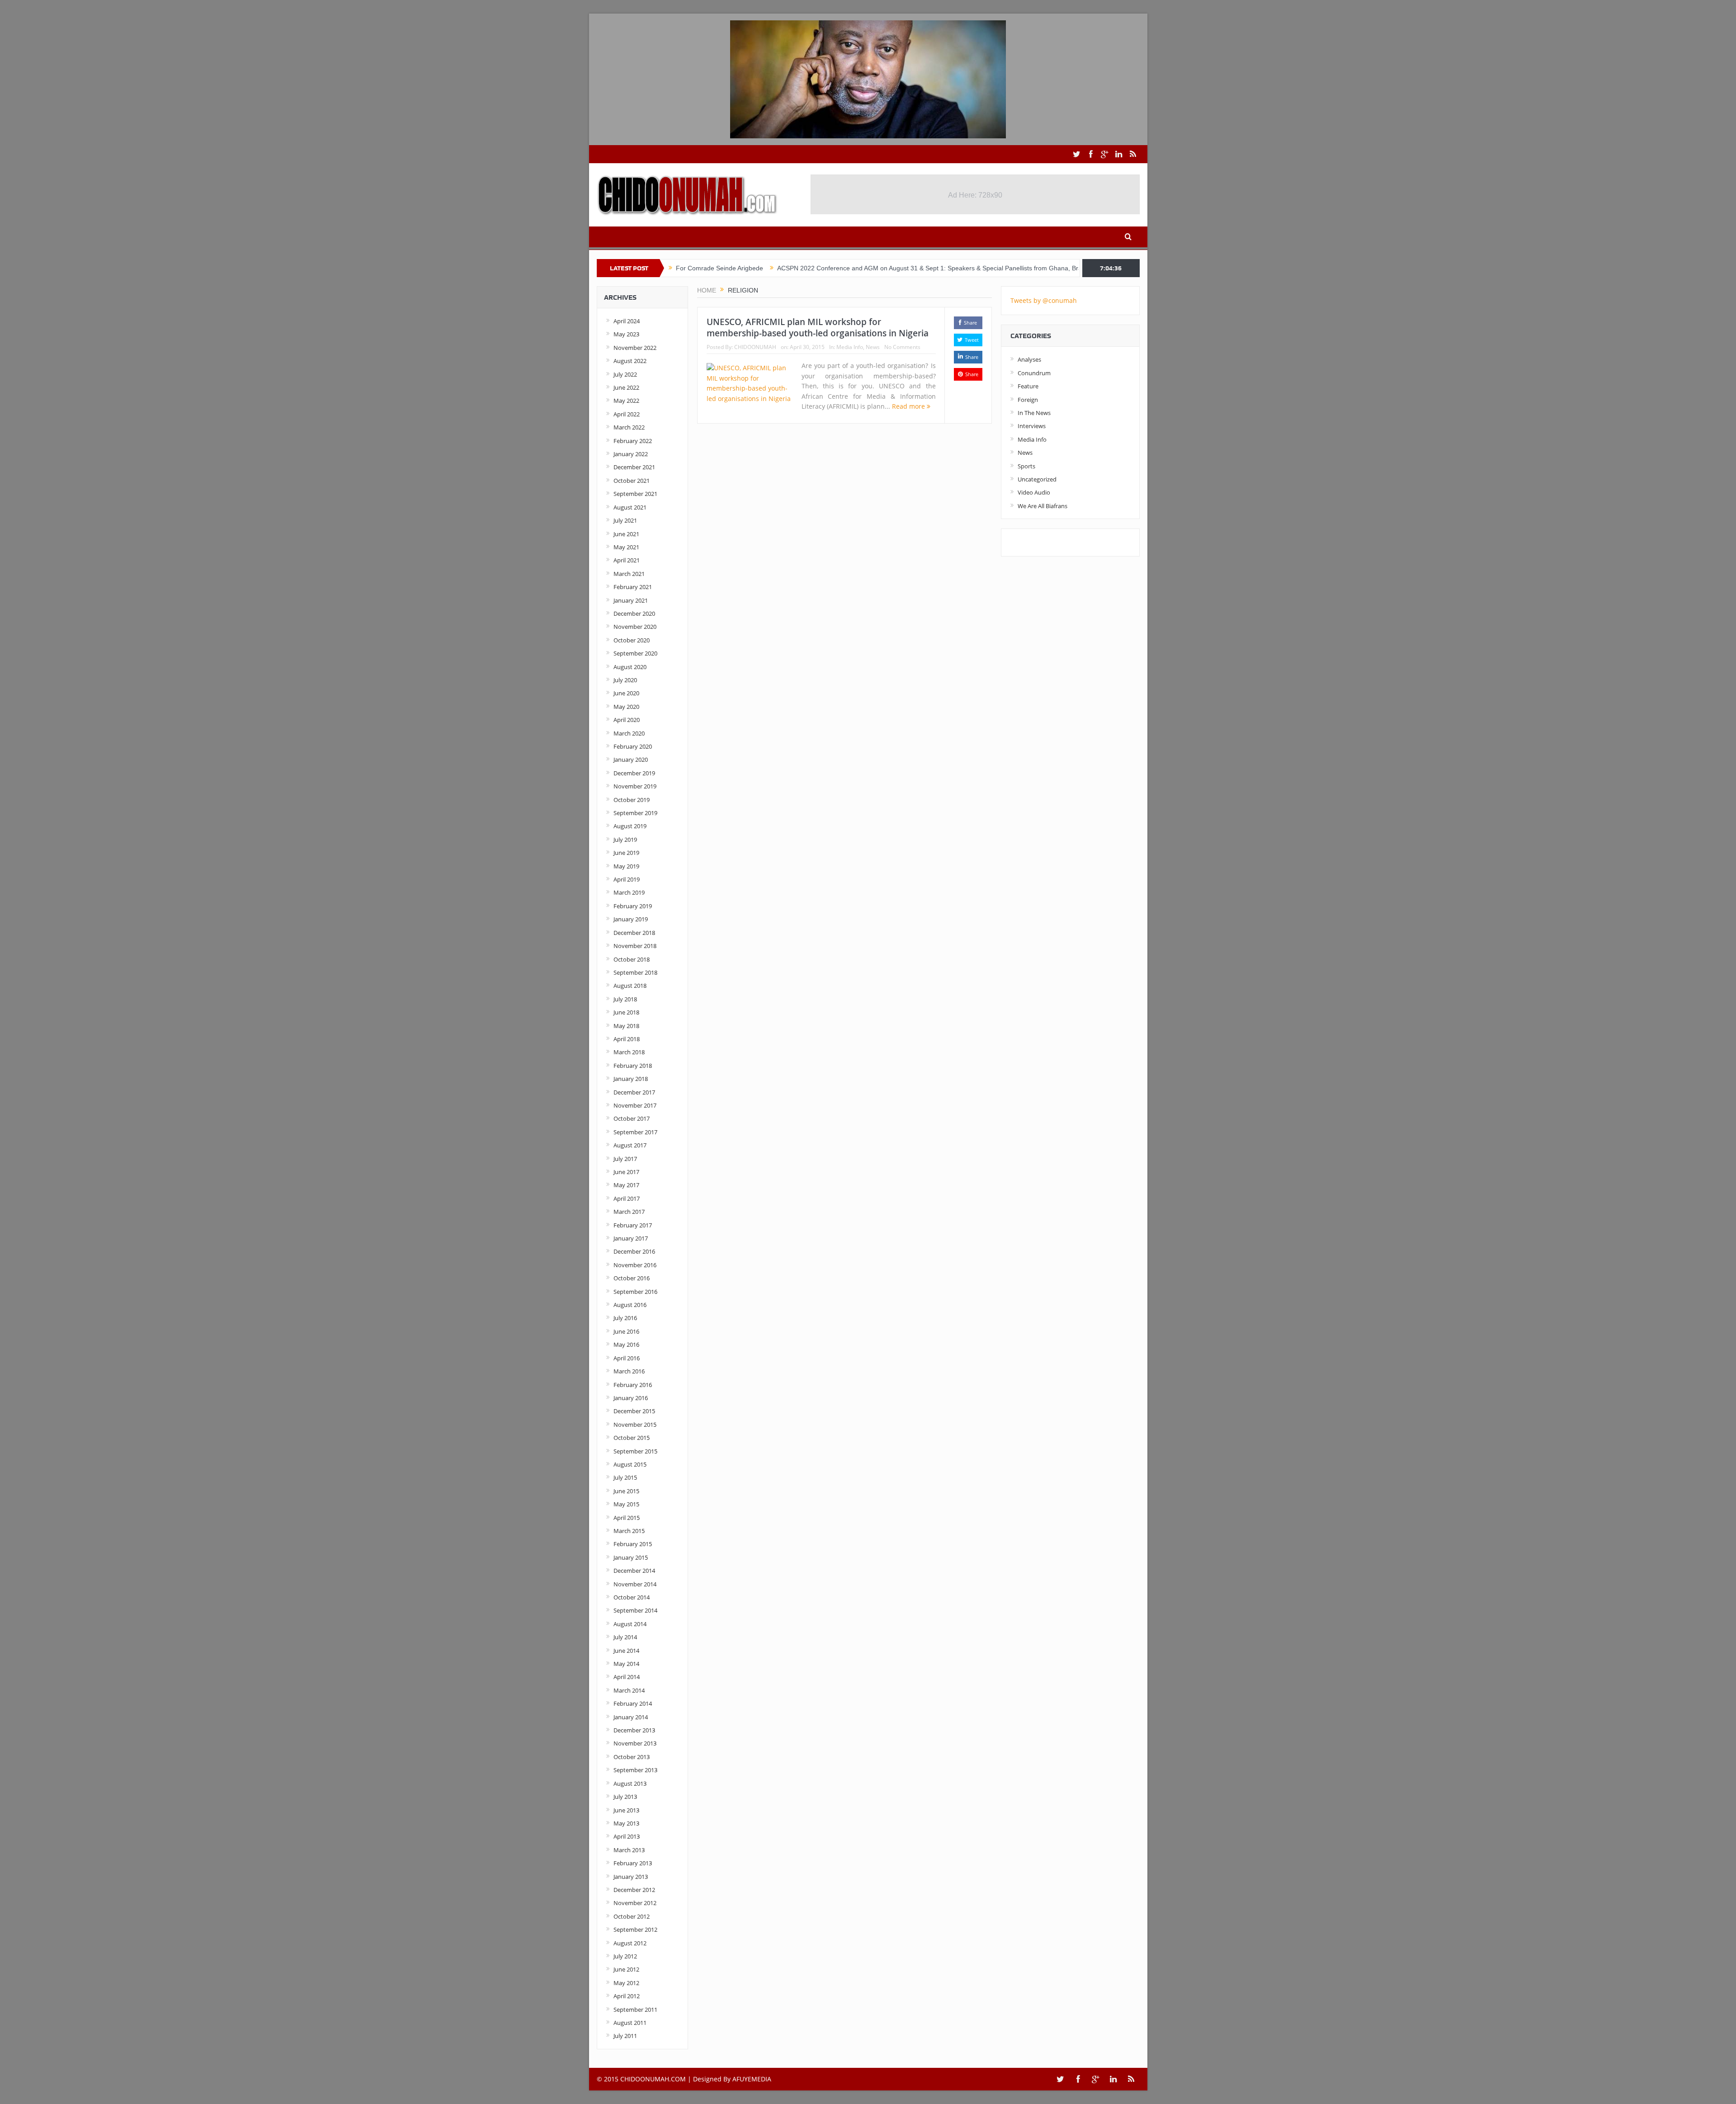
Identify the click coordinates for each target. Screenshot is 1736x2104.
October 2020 (632, 640)
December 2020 (634, 613)
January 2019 (631, 919)
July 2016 (625, 1318)
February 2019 (633, 906)
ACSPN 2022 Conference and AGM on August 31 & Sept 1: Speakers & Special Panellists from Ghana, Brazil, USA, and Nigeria (861, 268)
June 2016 (626, 1331)
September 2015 (635, 1451)
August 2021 (630, 507)
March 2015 (629, 1531)
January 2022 (631, 454)
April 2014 (627, 1677)
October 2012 (632, 1916)
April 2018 (627, 1039)
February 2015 (633, 1544)
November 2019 (635, 786)
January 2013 (631, 1877)
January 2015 (631, 1557)
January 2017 (631, 1238)
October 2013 (632, 1757)
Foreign (1028, 400)
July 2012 (625, 1956)
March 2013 (629, 1850)
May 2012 (626, 1983)
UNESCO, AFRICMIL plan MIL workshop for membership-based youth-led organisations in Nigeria (818, 328)
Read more (909, 406)
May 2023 (626, 334)
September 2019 (635, 813)
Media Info (850, 347)
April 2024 (627, 321)
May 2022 (626, 401)
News (873, 347)
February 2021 (633, 587)
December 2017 (634, 1092)
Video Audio (1034, 492)
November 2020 (635, 627)
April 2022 (627, 414)
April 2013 (627, 1836)
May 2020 (626, 707)
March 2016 (629, 1371)
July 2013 (625, 1797)
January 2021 (631, 600)
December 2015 (634, 1411)
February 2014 (633, 1703)
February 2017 (633, 1225)
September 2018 (635, 972)
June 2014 (626, 1651)
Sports (1026, 466)
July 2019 (625, 840)
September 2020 (635, 653)
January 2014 (631, 1717)
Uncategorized (1037, 479)
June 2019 (626, 853)
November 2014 (635, 1584)
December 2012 (634, 1890)
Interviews (1032, 426)
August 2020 (630, 667)
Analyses (1029, 359)
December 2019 (634, 773)
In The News (1034, 413)
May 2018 (626, 1026)
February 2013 (633, 1863)
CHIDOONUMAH (755, 347)
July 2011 (625, 2036)
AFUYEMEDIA (752, 2079)
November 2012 (635, 1903)
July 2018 (625, 999)
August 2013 (630, 1783)
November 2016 (635, 1265)
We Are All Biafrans (1043, 506)
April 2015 (627, 1518)
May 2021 (626, 547)
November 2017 (635, 1105)
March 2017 (629, 1212)
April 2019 (627, 879)
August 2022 (630, 361)
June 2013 (626, 1810)
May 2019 (626, 866)
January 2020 (631, 760)
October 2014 (632, 1597)
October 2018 (632, 959)
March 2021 (629, 574)
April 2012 (627, 1996)
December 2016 (634, 1251)
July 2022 (625, 374)
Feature (1028, 386)
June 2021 (626, 534)
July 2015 (625, 1477)
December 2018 (634, 933)
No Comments (902, 347)
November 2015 (635, 1425)
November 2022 (635, 348)
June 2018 (626, 1012)
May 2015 (626, 1504)
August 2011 (630, 2023)
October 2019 (632, 800)
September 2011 (635, 2010)
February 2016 (633, 1385)
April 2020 (627, 720)
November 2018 (635, 946)
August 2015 (630, 1464)
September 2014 (635, 1610)
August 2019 (630, 826)
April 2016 (627, 1358)
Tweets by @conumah (1044, 300)
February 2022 (633, 441)
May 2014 (626, 1664)
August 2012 (630, 1943)
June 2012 (626, 1969)
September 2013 (635, 1770)
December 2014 (634, 1571)
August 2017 (630, 1145)
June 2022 (626, 387)
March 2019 (629, 892)
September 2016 (635, 1292)
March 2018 (629, 1052)
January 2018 (631, 1079)
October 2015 (632, 1438)
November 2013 (635, 1743)
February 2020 (633, 746)
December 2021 (634, 467)
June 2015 (626, 1491)
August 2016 (630, 1305)
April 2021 (627, 560)
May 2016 (626, 1344)
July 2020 (625, 680)
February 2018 (633, 1066)
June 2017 (626, 1172)
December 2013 (634, 1730)
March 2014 (629, 1690)
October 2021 (632, 481)
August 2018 (630, 986)
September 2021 (635, 494)
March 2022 (629, 427)
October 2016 (632, 1278)
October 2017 (632, 1118)
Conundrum (1034, 373)
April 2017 (627, 1198)
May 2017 (626, 1185)
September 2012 (635, 1929)
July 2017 (625, 1159)
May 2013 (626, 1823)
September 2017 (635, 1132)
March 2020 (629, 733)
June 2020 (626, 693)
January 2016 (631, 1398)
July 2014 (625, 1637)
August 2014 (630, 1624)
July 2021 (625, 520)
